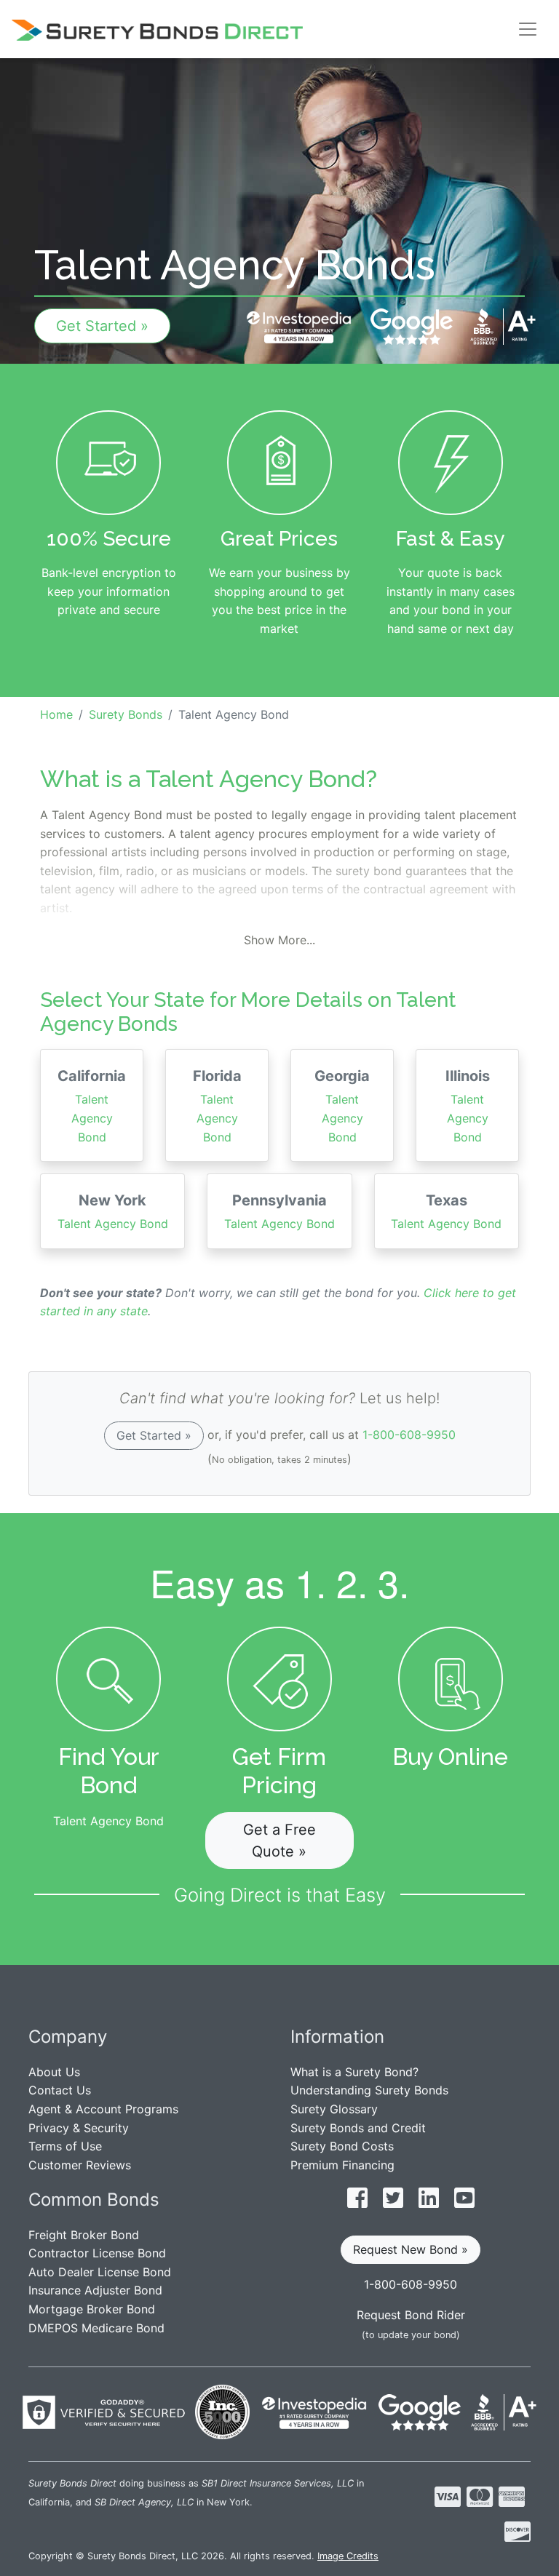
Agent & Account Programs (103, 2109)
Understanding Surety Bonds (369, 2090)
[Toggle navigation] (528, 29)
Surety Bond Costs (342, 2146)
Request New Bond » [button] (411, 2249)
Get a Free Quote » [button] (279, 1841)
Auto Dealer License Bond (100, 2272)
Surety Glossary (334, 2109)
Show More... (279, 940)
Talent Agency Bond (92, 1105)
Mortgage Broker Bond (92, 2309)
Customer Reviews (80, 2165)
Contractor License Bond (97, 2253)
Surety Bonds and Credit (358, 2128)
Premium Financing (342, 2165)
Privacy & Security (79, 2128)
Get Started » (102, 326)
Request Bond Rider (411, 2315)
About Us (54, 2072)
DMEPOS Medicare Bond (96, 2328)
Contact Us (60, 2090)
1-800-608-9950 (409, 1435)
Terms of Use (65, 2146)
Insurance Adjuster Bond (95, 2290)
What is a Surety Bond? (354, 2072)
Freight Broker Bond (84, 2235)
